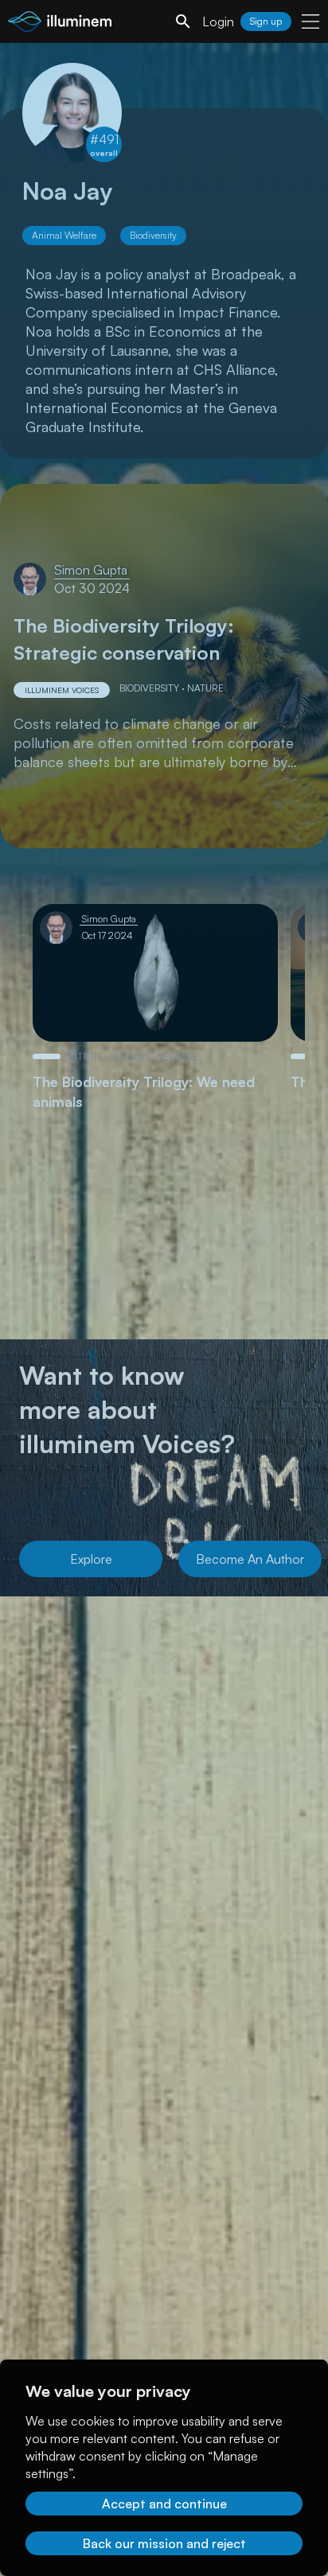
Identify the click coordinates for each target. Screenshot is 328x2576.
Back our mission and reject (164, 2543)
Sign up (266, 21)
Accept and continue (164, 2504)
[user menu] (310, 21)
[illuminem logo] (60, 23)
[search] (183, 21)
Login (218, 21)
